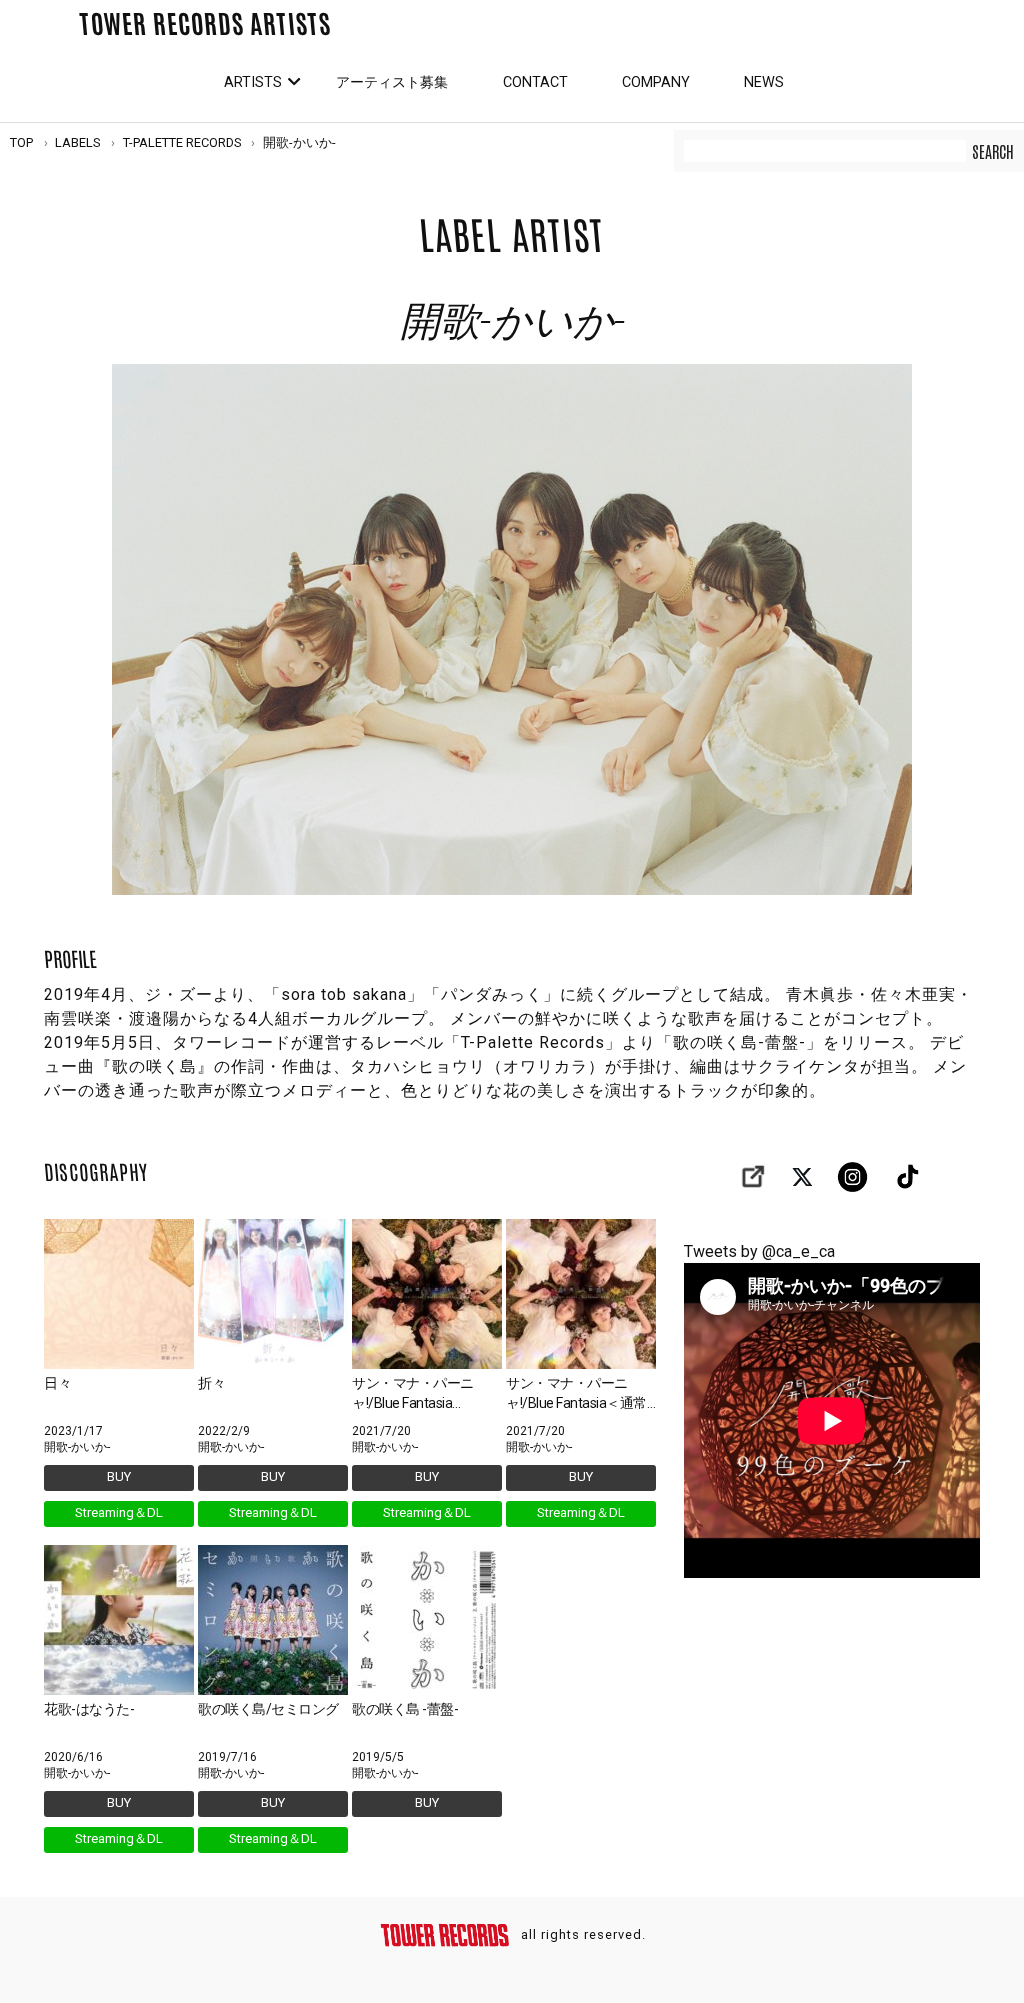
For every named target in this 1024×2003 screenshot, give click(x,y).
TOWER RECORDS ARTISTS (205, 22)
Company (656, 82)
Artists (253, 82)
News (764, 82)
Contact (535, 82)
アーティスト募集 (392, 82)
